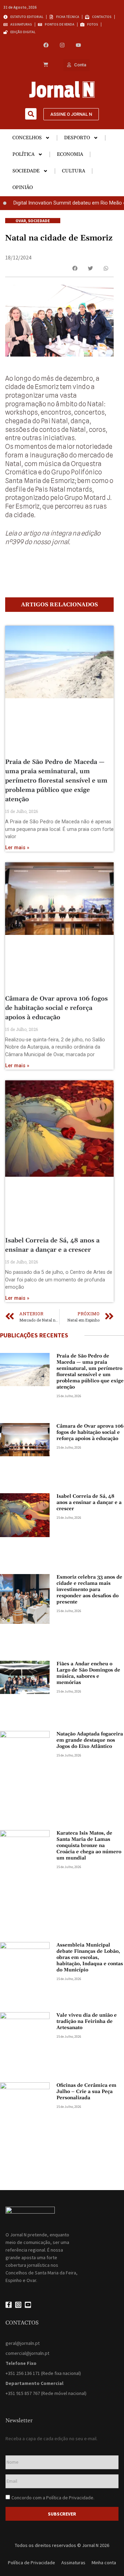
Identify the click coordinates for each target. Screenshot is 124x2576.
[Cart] (46, 65)
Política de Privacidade (70, 2498)
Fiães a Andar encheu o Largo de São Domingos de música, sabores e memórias (88, 1673)
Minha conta (104, 2563)
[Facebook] (46, 45)
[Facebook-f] (9, 2305)
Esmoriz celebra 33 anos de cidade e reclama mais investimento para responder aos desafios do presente (89, 1590)
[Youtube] (78, 45)
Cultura (74, 171)
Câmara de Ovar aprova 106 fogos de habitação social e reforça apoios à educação (56, 1008)
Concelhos (27, 138)
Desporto (77, 138)
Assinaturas (73, 2563)
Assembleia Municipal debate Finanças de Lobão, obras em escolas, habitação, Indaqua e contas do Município (90, 1958)
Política (23, 154)
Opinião (23, 188)
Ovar (21, 221)
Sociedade (26, 171)
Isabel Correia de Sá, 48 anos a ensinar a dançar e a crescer (89, 1503)
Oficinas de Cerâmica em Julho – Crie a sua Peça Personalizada (86, 2092)
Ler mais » (17, 848)
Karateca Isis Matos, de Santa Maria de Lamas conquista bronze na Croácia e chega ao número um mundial (89, 1846)
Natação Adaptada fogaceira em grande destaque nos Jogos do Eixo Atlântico (90, 1740)
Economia (70, 154)
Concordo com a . (53, 2498)
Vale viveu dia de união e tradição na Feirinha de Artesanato (87, 2021)
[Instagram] (62, 45)
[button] (31, 114)
